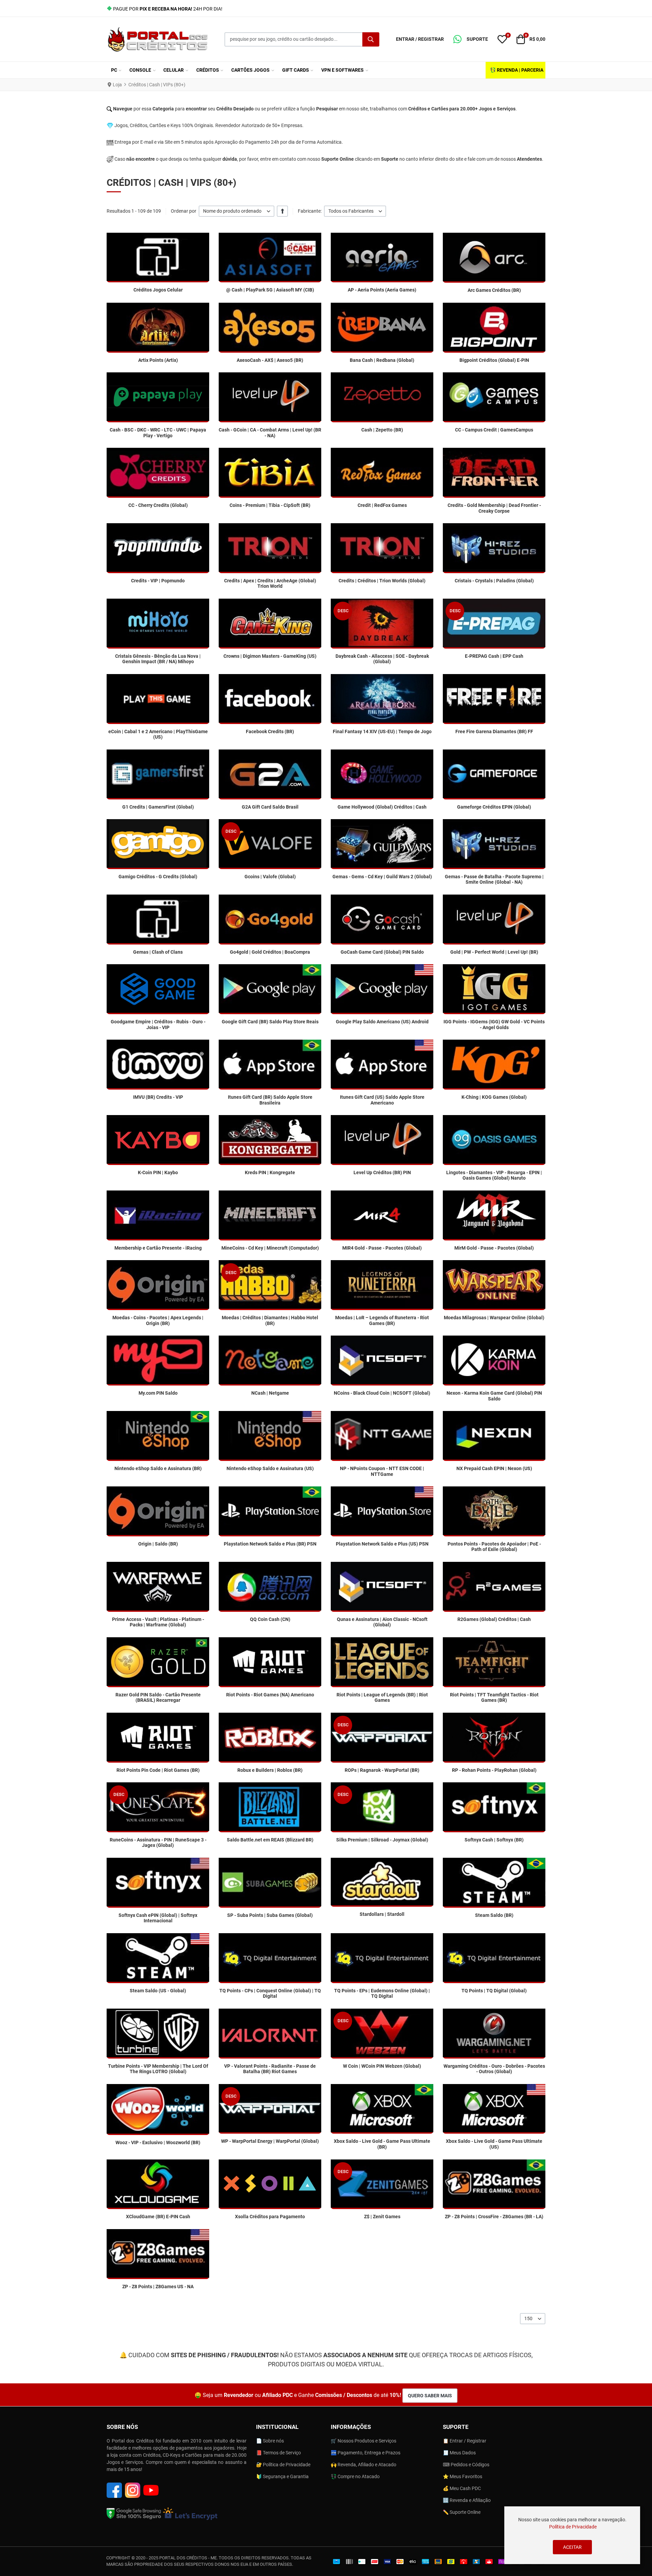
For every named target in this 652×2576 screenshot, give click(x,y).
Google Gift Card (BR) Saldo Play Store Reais (270, 1022)
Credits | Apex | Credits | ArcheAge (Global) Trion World (270, 584)
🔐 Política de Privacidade (283, 2465)
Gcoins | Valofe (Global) (270, 877)
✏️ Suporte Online (462, 2512)
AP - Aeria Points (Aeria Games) (382, 290)
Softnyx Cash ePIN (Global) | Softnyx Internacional (158, 1918)
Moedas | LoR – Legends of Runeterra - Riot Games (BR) (382, 1320)
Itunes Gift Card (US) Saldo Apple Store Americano (382, 1100)
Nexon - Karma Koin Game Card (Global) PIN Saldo (494, 1396)
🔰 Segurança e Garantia (282, 2476)
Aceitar (572, 2547)
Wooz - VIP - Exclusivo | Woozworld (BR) (158, 2142)
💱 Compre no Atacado (355, 2476)
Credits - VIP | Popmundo (158, 581)
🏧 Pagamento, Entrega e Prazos (366, 2453)
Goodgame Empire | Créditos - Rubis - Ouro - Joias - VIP (158, 1025)
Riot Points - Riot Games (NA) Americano (270, 1695)
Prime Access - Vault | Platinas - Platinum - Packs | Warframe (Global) (158, 1622)
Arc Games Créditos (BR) (494, 290)
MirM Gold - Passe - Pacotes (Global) (494, 1248)
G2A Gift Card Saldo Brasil (270, 807)
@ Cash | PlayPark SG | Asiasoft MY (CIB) (270, 290)
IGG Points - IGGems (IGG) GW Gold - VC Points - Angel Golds (494, 1025)
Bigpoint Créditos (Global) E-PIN (494, 360)
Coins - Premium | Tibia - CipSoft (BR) (270, 505)
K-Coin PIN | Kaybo (158, 1172)
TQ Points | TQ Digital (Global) (494, 1991)
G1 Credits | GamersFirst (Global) (158, 807)
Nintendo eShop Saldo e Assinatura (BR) (158, 1468)
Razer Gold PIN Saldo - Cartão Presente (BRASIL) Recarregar (158, 1698)
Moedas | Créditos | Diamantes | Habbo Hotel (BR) (270, 1320)
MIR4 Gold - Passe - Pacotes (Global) (382, 1248)
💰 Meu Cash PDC (462, 2488)
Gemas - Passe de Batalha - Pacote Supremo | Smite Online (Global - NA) (494, 879)
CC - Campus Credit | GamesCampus (494, 430)
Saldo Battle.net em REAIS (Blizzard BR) (270, 1840)
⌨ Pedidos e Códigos (466, 2465)
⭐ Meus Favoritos (463, 2476)
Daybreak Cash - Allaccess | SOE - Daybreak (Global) (382, 659)
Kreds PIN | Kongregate (270, 1172)
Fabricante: (310, 211)
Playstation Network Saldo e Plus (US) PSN (382, 1544)
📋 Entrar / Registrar (465, 2441)
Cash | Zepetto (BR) (382, 430)
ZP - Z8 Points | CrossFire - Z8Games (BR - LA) (494, 2217)
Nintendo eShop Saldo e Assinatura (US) (270, 1468)
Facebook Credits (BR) (270, 731)
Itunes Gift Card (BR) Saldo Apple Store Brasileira (270, 1100)
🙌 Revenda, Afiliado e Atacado (364, 2465)
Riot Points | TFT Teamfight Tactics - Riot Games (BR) (494, 1698)
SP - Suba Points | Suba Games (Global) (270, 1915)
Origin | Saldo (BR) (158, 1544)
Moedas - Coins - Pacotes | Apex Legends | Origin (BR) (158, 1320)
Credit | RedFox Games (382, 505)
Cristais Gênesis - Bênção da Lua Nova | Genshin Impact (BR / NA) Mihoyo (158, 659)
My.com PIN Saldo (158, 1393)
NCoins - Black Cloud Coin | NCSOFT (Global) (382, 1393)
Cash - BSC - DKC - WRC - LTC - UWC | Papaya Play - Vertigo (158, 433)
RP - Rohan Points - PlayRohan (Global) (494, 1770)
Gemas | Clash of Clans (158, 952)
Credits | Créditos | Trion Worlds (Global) (382, 581)
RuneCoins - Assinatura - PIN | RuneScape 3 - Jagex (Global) (158, 1843)
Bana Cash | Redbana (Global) (382, 360)
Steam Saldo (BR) (494, 1915)
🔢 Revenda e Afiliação (467, 2500)
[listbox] (237, 211)
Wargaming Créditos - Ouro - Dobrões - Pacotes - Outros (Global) (494, 2069)
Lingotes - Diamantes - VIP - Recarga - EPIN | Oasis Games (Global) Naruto (494, 1175)
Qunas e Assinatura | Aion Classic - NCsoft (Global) (382, 1622)
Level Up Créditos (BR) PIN (382, 1172)
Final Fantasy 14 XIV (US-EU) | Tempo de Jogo (382, 731)
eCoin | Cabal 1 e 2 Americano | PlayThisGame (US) (158, 734)
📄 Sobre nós (270, 2441)
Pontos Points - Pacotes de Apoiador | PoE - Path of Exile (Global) (494, 1547)
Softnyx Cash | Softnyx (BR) (494, 1840)
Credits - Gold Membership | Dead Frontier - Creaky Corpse (494, 508)
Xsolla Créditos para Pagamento (270, 2217)
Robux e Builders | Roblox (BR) (270, 1770)
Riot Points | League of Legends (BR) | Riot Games (382, 1698)
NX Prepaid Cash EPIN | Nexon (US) (494, 1468)
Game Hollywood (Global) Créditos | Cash (382, 807)
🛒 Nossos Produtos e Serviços (364, 2441)
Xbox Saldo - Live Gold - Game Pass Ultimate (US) (494, 2144)
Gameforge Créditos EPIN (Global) (494, 807)
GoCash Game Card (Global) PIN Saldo (382, 952)
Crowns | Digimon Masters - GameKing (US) (270, 656)
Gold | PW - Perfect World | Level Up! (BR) (494, 952)
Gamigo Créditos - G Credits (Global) (158, 877)
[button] (471, 39)
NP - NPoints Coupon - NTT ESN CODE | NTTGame (382, 1471)
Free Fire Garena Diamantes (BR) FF (494, 731)
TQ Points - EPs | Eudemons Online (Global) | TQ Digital (382, 1993)
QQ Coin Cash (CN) (270, 1619)
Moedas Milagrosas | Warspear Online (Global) (494, 1318)
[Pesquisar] (371, 39)
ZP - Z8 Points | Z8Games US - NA (158, 2287)
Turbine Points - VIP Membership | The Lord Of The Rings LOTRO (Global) (158, 2069)
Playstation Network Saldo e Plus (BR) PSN (270, 1544)
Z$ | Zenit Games (382, 2217)
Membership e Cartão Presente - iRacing (158, 1248)
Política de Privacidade (573, 2527)
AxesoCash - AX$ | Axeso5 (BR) (270, 360)
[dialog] (572, 2535)
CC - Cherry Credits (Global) (158, 505)
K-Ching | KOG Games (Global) (494, 1097)
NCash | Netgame (270, 1393)
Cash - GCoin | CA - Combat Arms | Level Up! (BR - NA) (270, 433)
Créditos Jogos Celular (158, 290)
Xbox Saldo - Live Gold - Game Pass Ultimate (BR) (382, 2144)
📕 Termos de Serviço (278, 2453)
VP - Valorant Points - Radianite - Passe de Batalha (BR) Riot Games (270, 2069)
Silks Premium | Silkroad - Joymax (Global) (382, 1840)
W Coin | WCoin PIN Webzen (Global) (382, 2066)
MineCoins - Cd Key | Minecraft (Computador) (270, 1248)
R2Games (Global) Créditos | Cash (494, 1619)
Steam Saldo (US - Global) (158, 1991)
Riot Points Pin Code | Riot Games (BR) (158, 1770)
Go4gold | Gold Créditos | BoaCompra (270, 952)
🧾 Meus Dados (459, 2453)
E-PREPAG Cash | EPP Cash (494, 656)
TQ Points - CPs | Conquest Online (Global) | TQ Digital (270, 1993)
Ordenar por (184, 211)
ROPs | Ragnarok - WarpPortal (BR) (382, 1770)
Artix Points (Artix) (158, 360)
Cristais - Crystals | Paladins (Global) (494, 581)
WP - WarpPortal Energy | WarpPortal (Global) (270, 2141)
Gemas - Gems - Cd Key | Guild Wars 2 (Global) (382, 877)
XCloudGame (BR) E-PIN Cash (158, 2217)
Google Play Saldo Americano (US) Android (382, 1022)
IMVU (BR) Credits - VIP (158, 1097)
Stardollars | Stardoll (382, 1914)
